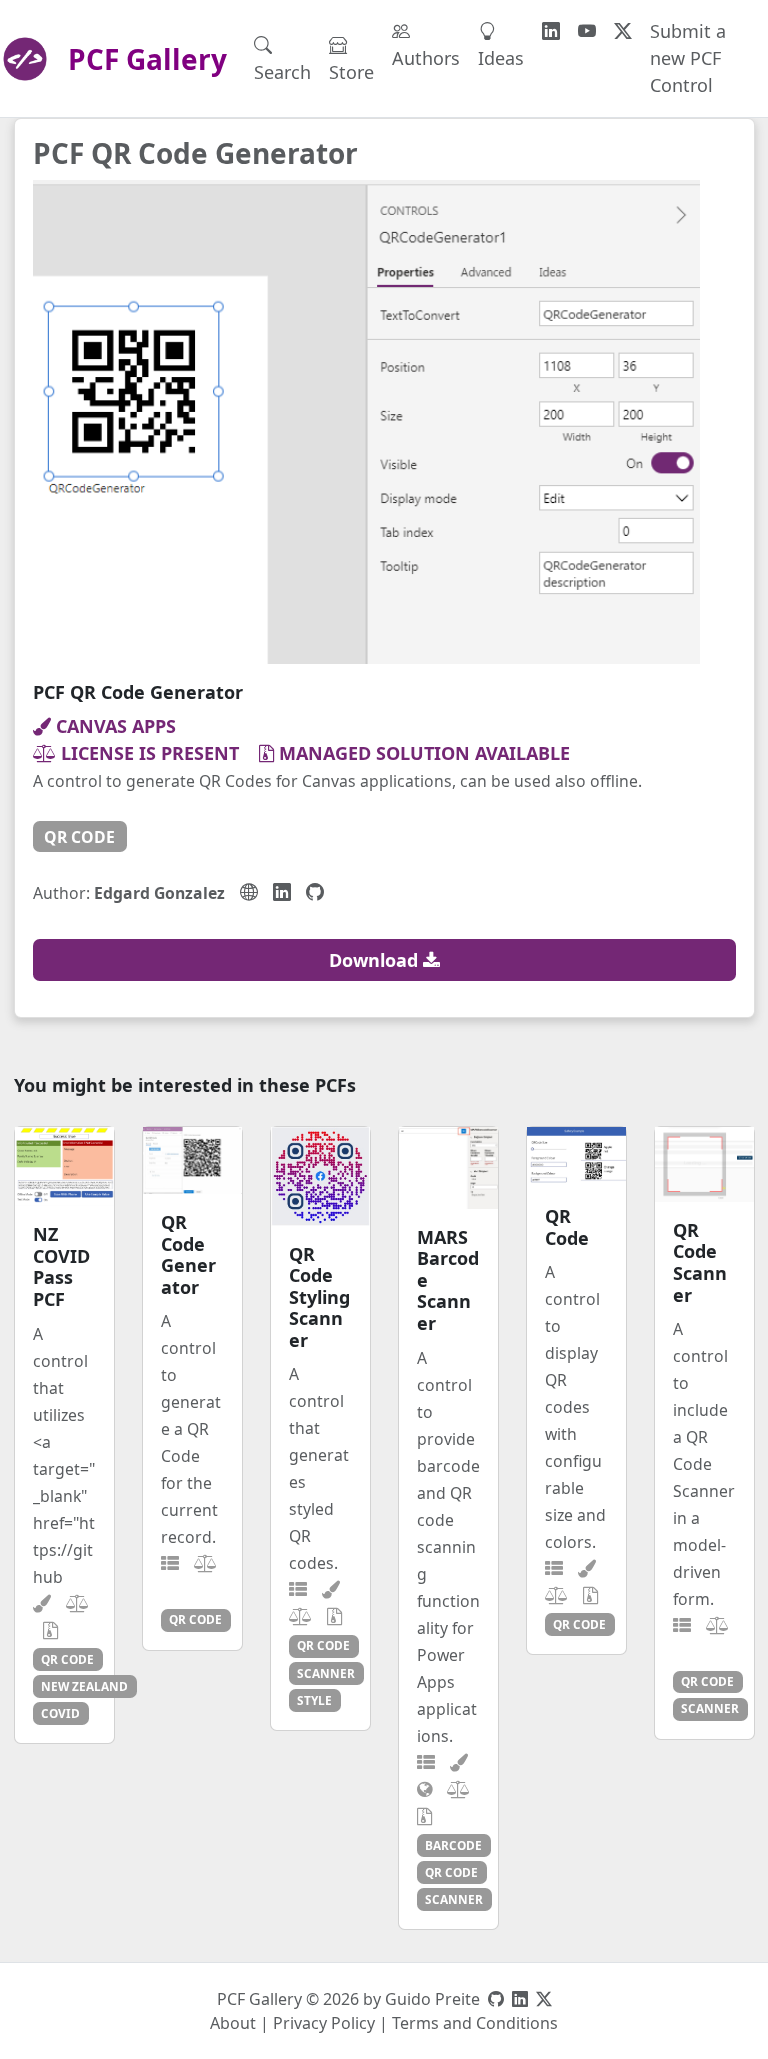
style (314, 1700)
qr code (79, 837)
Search (282, 72)
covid (60, 1713)
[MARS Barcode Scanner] (448, 1167)
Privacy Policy (324, 2023)
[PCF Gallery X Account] (623, 31)
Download (376, 960)
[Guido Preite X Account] (544, 1999)
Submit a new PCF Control (688, 58)
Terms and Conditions (475, 2023)
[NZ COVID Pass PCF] (64, 1166)
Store (351, 72)
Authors (426, 58)
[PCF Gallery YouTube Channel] (587, 31)
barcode (453, 1845)
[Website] (249, 892)
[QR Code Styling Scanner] (320, 1176)
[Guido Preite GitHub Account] (496, 1999)
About (233, 2023)
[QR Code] (576, 1157)
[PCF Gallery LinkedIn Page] (551, 31)
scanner (326, 1673)
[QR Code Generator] (192, 1160)
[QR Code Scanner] (704, 1164)
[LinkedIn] (282, 892)
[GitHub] (315, 892)
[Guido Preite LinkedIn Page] (520, 1999)
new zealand (84, 1686)
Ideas (501, 58)
